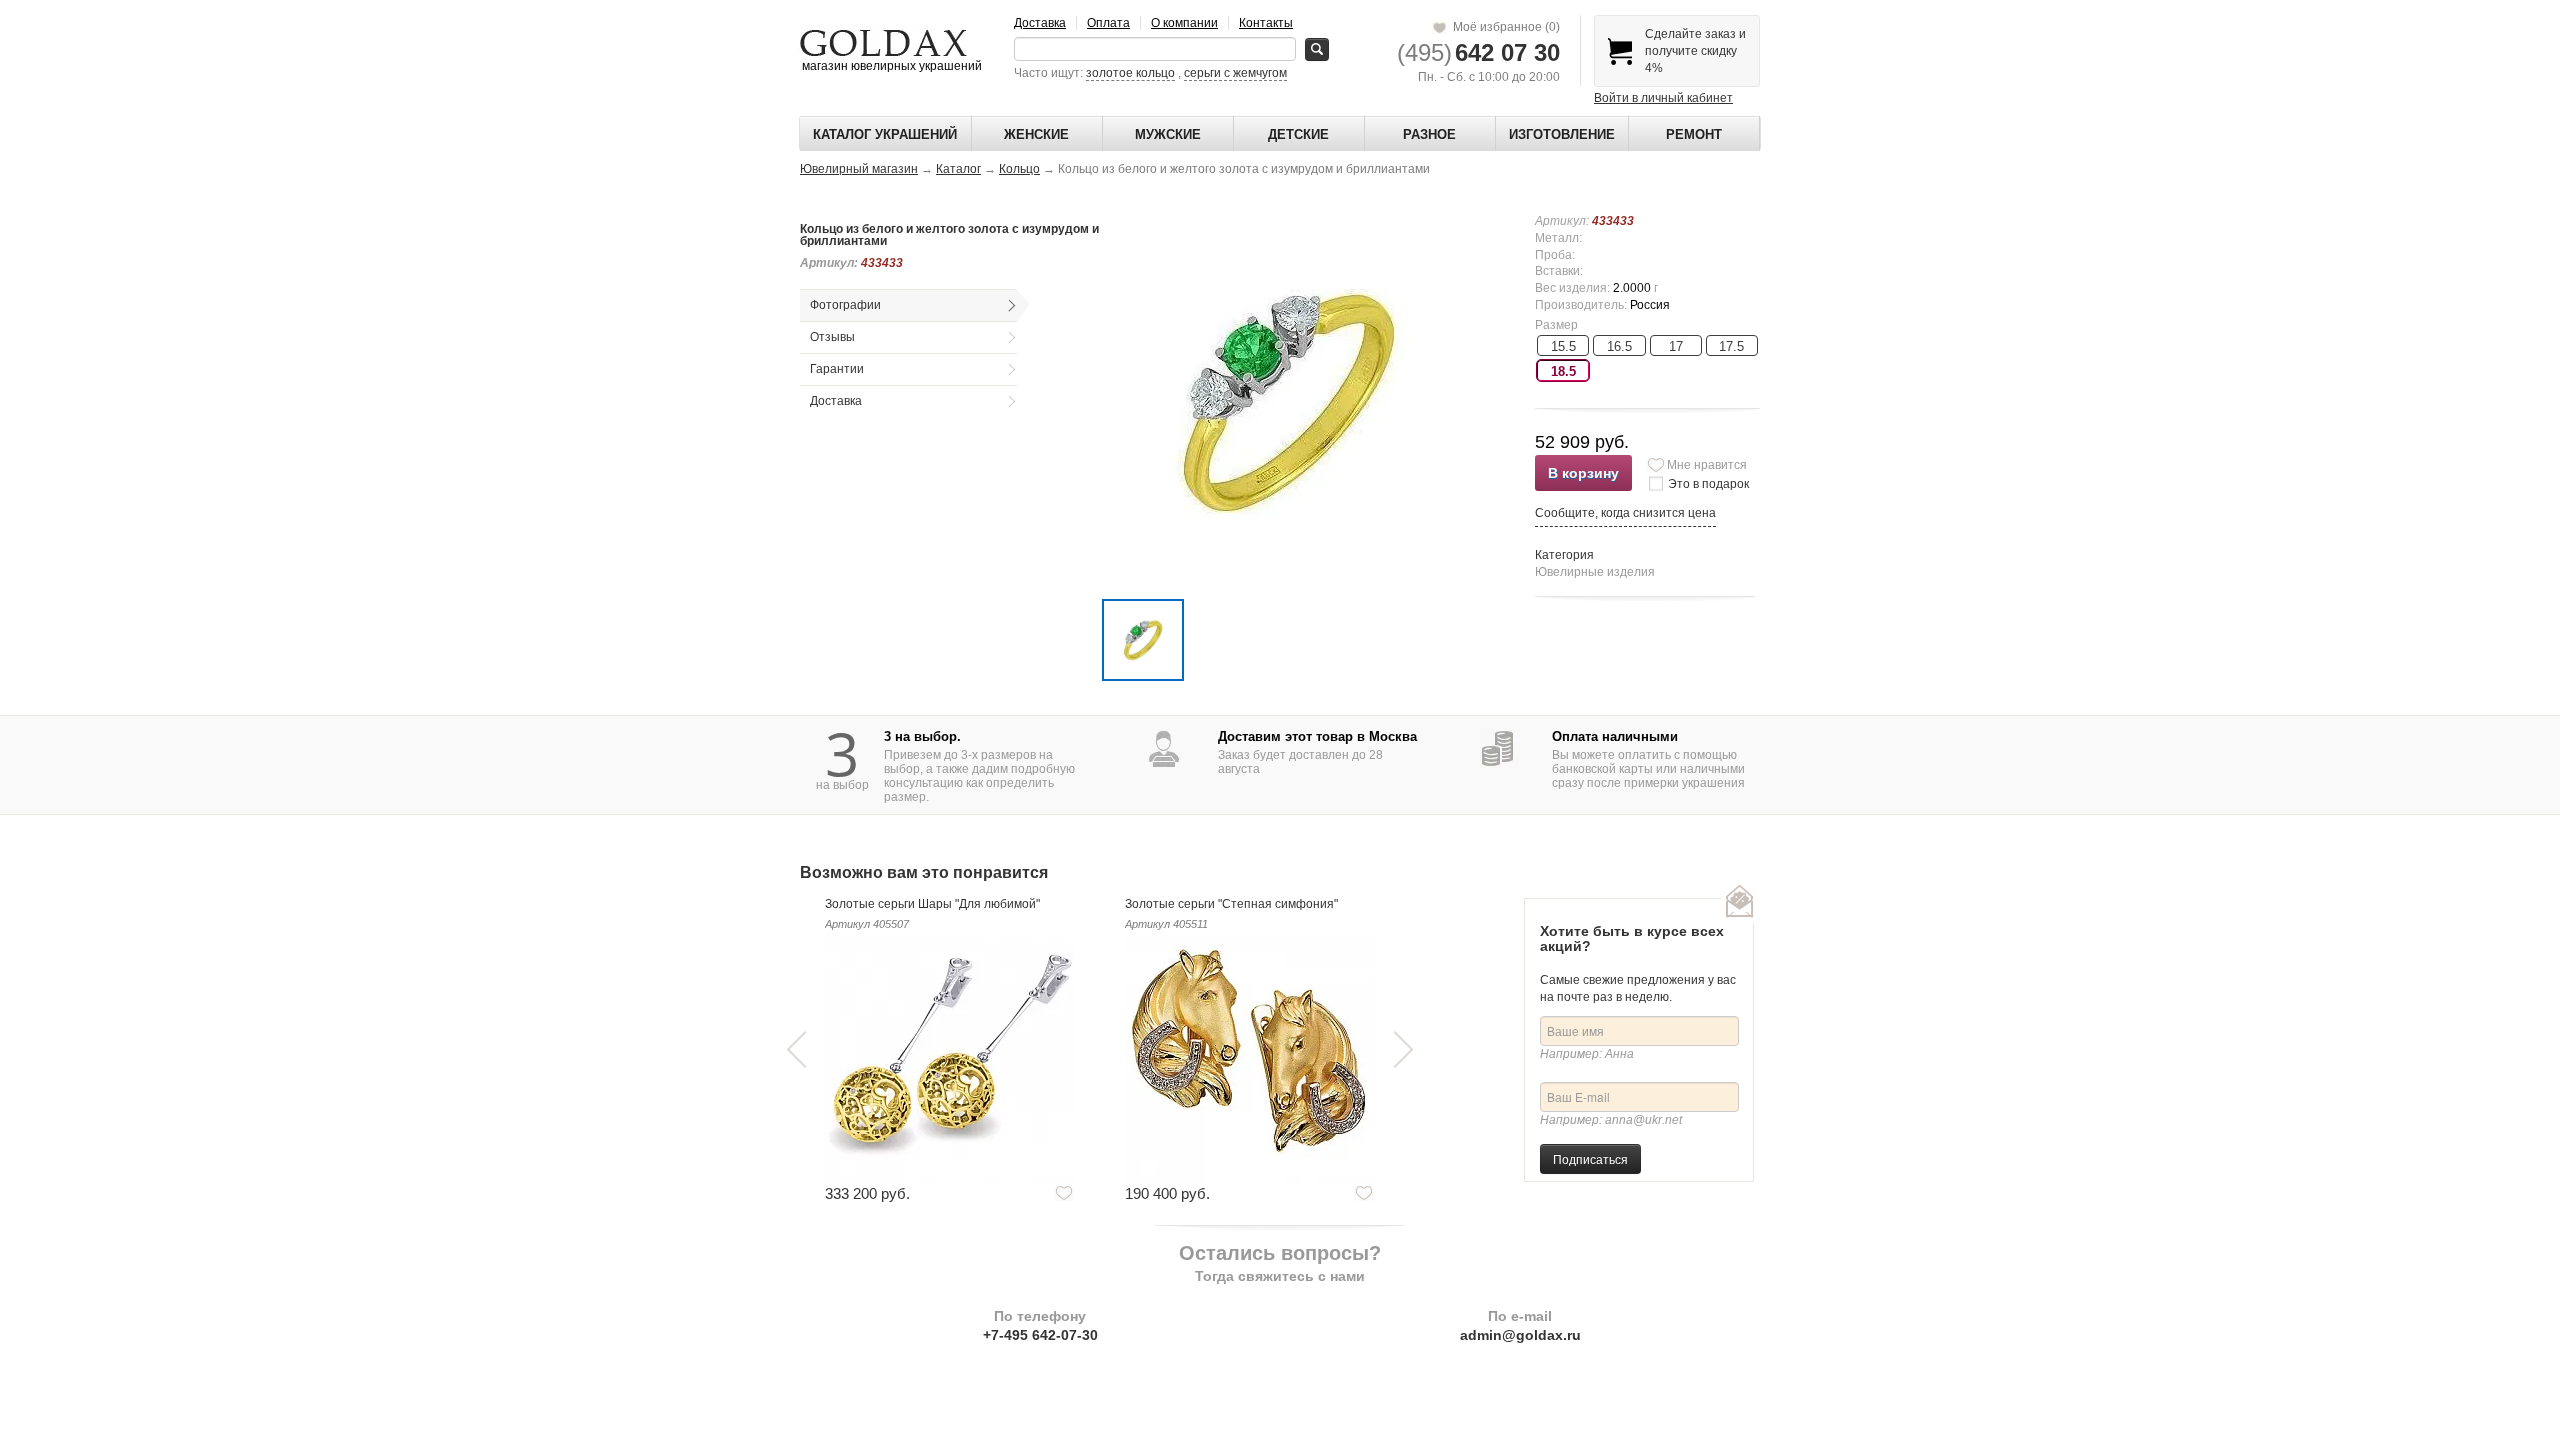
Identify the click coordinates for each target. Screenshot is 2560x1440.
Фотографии (845, 305)
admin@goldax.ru (1520, 1335)
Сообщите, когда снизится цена (1625, 513)
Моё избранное (1503, 27)
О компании (1184, 23)
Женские (1036, 134)
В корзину (1583, 473)
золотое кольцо (1130, 73)
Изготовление (1562, 134)
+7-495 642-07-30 (1040, 1335)
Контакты (1266, 23)
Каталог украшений (885, 134)
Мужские (1168, 134)
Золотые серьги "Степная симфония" (1231, 904)
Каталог (958, 169)
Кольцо (1019, 169)
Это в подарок (1708, 484)
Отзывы (832, 337)
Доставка (1040, 23)
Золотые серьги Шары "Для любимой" (932, 904)
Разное (1429, 134)
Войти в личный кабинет (1663, 98)
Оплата (1108, 23)
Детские (1298, 134)
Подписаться (1590, 1158)
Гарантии (837, 369)
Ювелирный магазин (859, 169)
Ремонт (1694, 134)
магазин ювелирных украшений (890, 66)
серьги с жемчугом (1235, 73)
